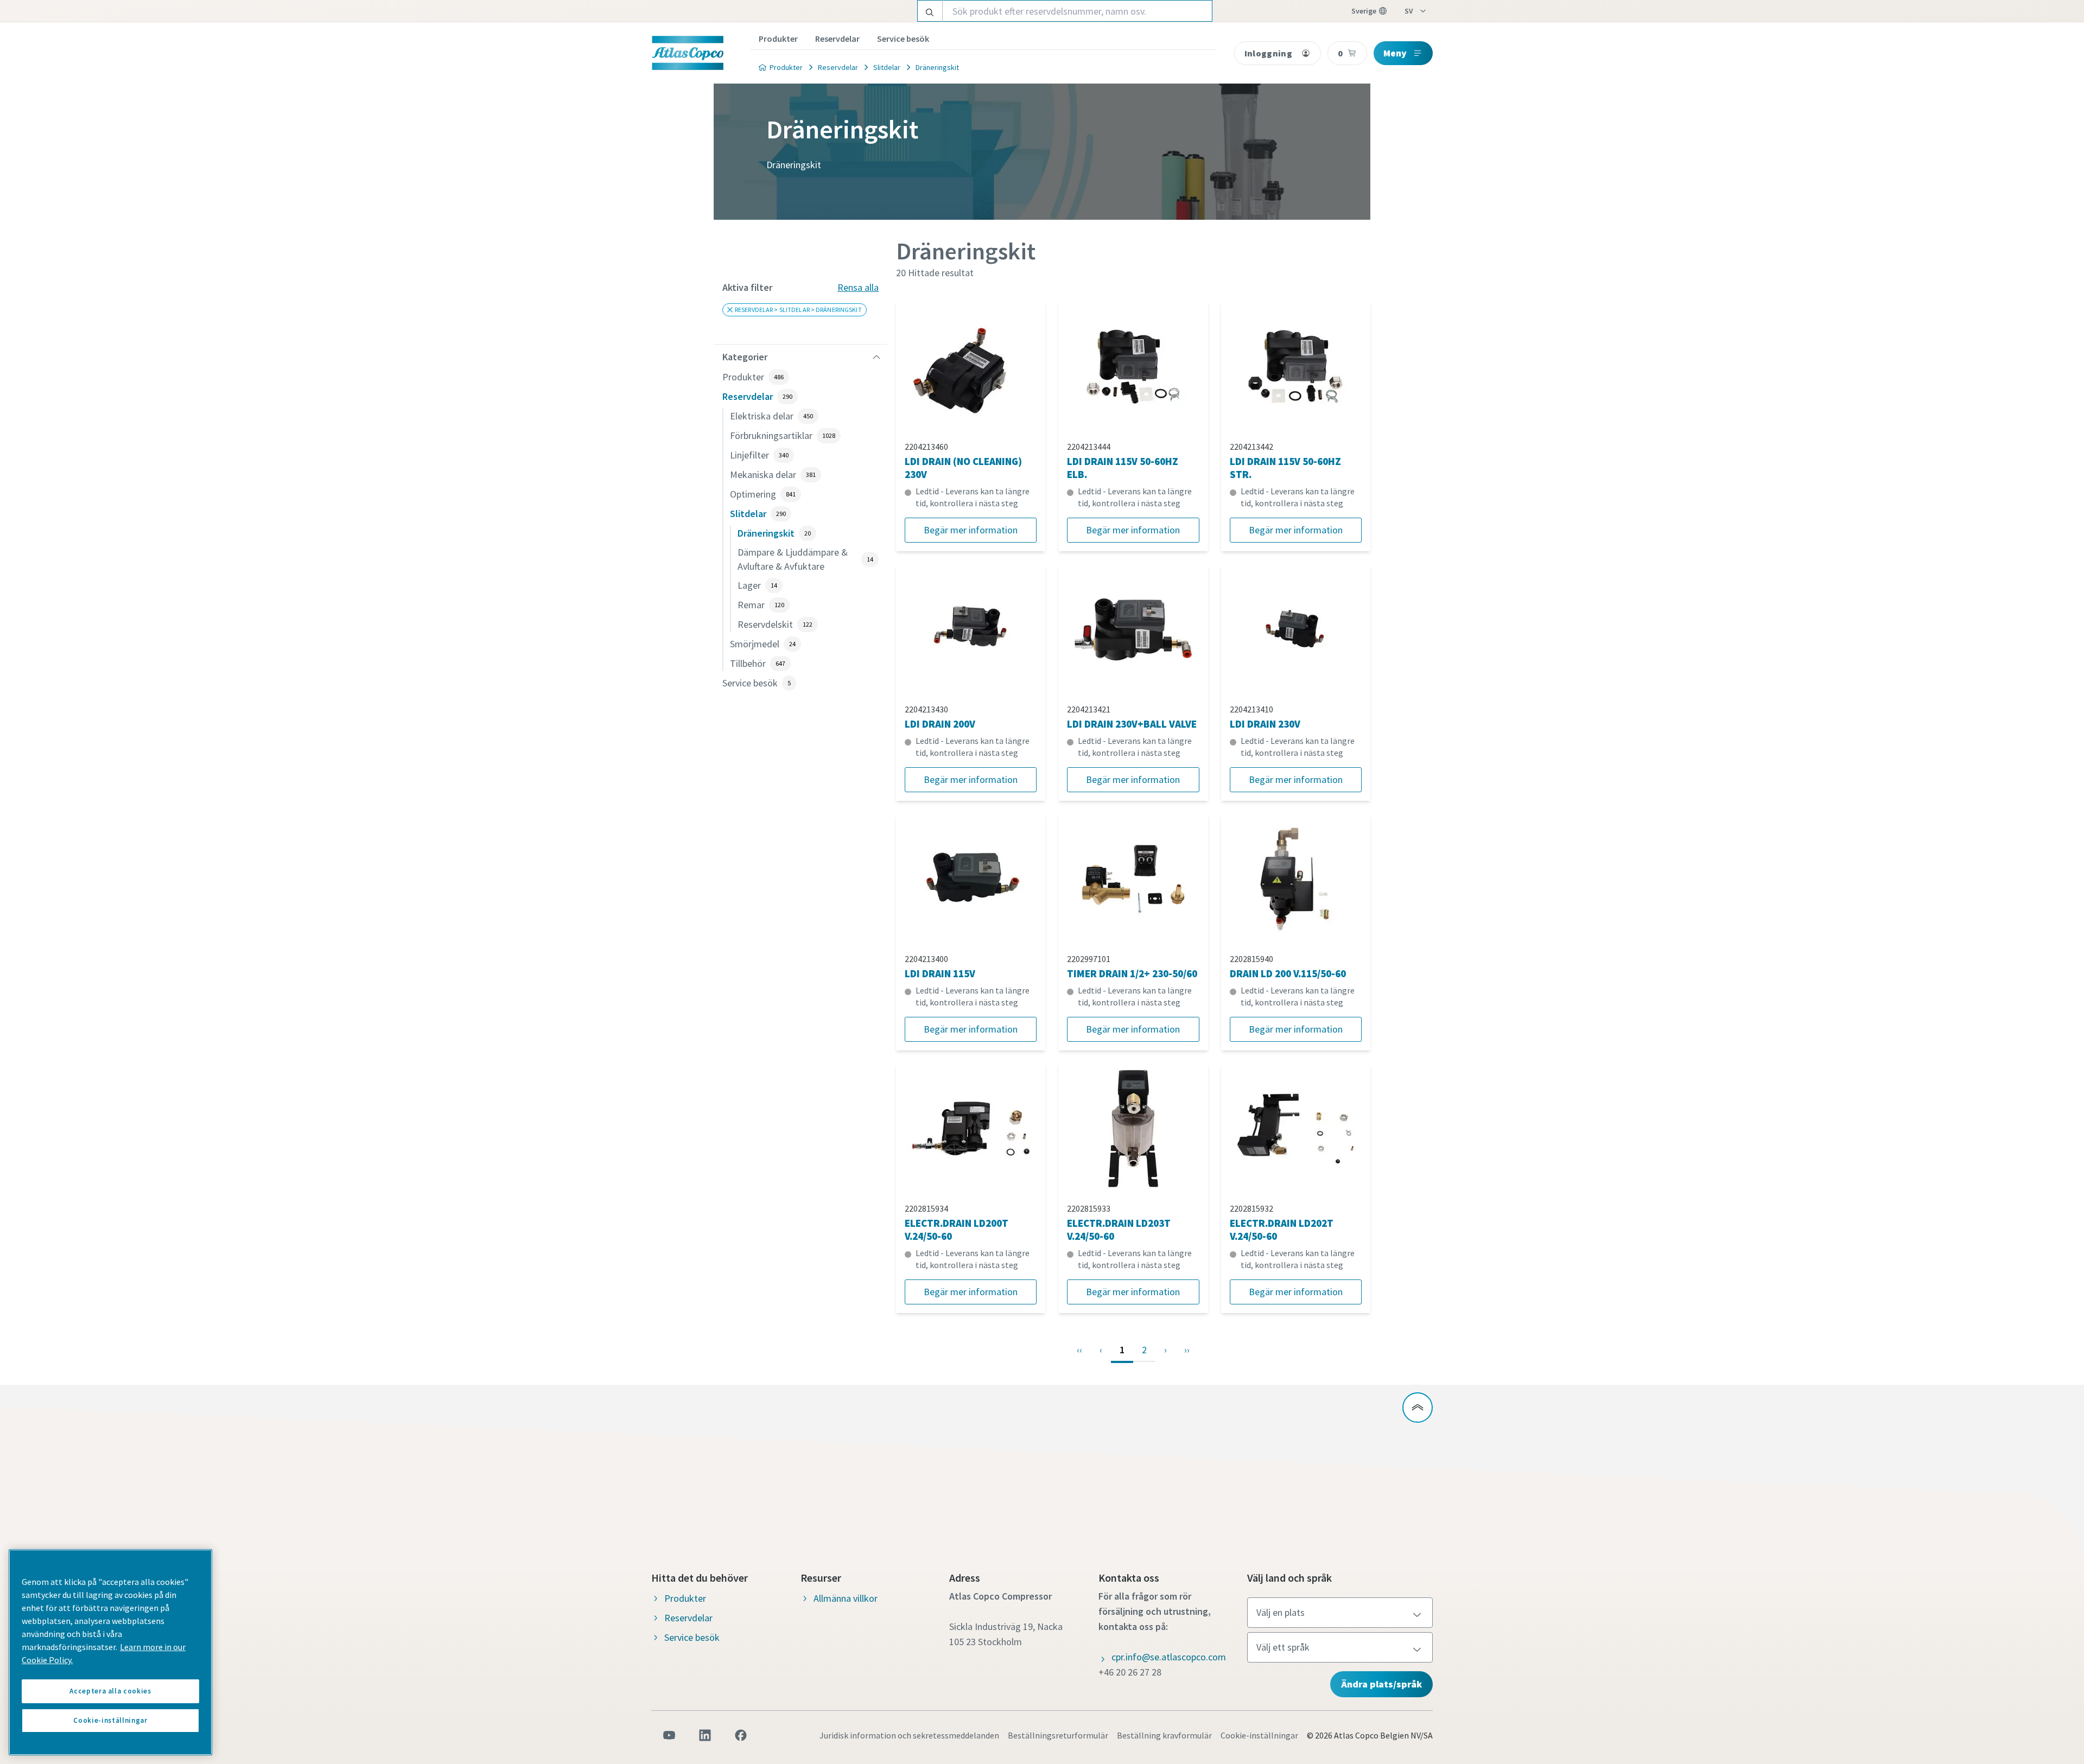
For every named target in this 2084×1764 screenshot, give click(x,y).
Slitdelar (887, 67)
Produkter (778, 39)
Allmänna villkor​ (846, 1598)
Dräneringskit (937, 67)
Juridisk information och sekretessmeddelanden (909, 1735)
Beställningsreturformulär (1058, 1735)
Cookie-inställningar (1259, 1735)
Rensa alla (858, 287)
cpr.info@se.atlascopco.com (1169, 1657)
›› (1187, 1350)
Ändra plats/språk (1381, 1684)
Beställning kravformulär (1164, 1735)
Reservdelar (837, 39)
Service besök (903, 39)
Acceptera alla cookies (110, 1691)
